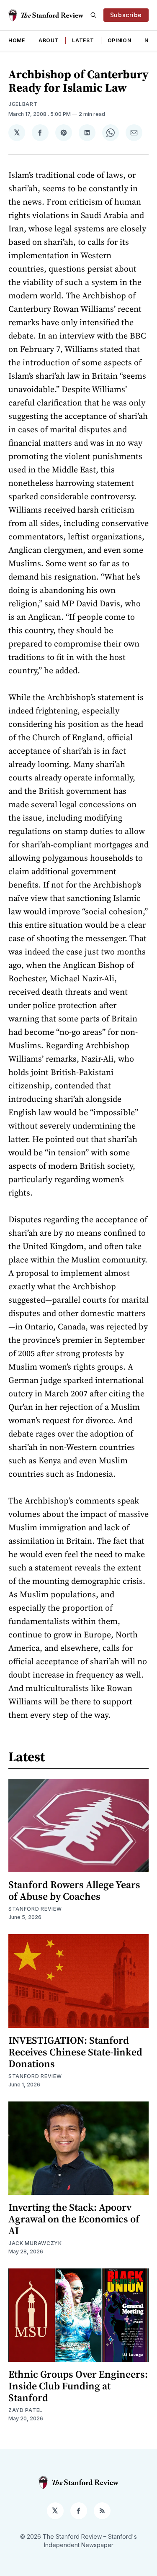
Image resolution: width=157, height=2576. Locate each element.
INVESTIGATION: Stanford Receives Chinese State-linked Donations (75, 2052)
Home (17, 40)
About (49, 40)
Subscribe (126, 15)
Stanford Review (35, 1909)
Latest (83, 40)
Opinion (120, 40)
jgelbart (23, 104)
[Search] (93, 15)
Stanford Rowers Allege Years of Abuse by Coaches (74, 1890)
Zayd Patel (26, 2410)
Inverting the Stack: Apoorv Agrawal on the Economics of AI (74, 2219)
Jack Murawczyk (35, 2243)
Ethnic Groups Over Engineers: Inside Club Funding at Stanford (78, 2386)
